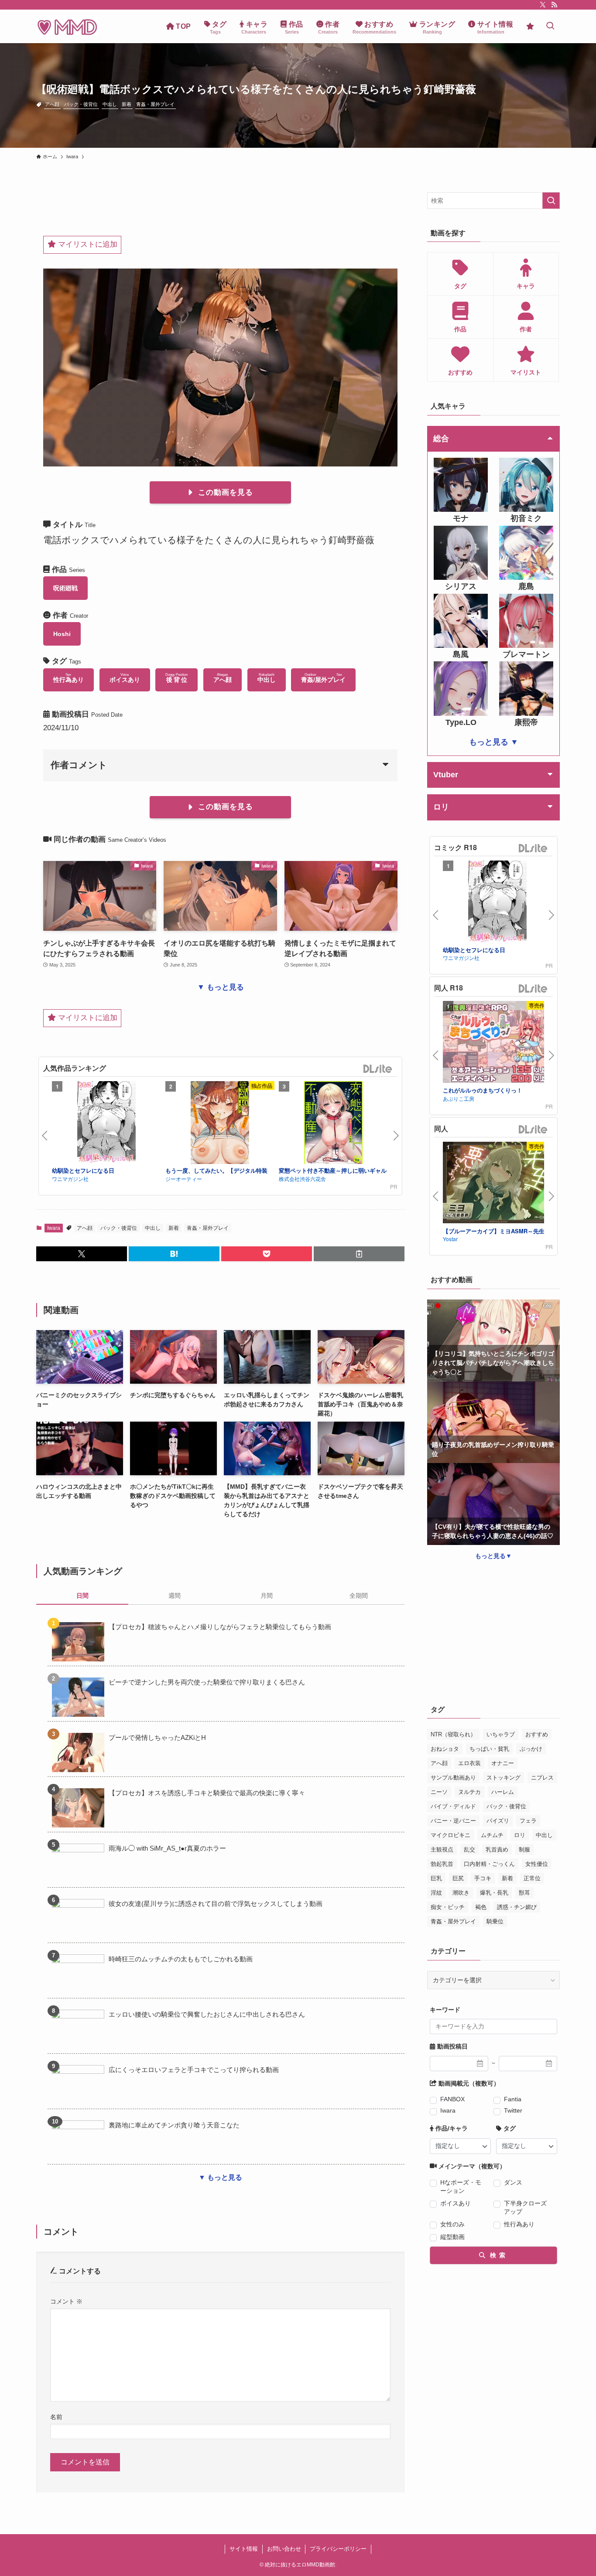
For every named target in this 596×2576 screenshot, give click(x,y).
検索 (497, 2255)
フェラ (528, 1821)
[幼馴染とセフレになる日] (106, 1124)
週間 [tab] (175, 1596)
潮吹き (461, 1893)
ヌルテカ (469, 1792)
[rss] (554, 5)
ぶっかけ (531, 1749)
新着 (127, 104)
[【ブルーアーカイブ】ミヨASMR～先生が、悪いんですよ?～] (497, 1184)
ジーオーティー (184, 1179)
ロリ (520, 1835)
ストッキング (504, 1778)
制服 (524, 1849)
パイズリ (498, 1821)
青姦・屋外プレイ (155, 104)
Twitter (513, 2110)
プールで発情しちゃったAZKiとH (157, 1737)
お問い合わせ (284, 2549)
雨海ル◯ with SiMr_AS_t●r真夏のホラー (167, 1848)
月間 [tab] (267, 1596)
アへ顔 (52, 104)
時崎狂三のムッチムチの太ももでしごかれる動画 (181, 1959)
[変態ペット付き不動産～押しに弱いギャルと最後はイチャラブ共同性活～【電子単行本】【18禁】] (333, 1124)
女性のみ (452, 2224)
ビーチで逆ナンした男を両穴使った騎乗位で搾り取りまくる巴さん (207, 1682)
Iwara (54, 1228)
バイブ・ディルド (453, 1806)
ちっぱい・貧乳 (489, 1749)
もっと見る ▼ (494, 742)
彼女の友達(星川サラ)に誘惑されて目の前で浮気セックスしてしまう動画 (216, 1904)
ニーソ (439, 1792)
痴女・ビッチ (448, 1907)
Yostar (450, 1239)
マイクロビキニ (450, 1835)
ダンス (513, 2182)
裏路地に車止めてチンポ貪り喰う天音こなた (174, 2125)
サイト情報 (244, 2549)
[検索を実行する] (551, 201)
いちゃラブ (501, 1734)
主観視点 (442, 1849)
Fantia (513, 2099)
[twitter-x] (543, 5)
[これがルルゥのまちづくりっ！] (497, 1043)
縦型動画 (452, 2237)
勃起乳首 (442, 1864)
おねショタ (445, 1749)
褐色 (481, 1907)
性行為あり (519, 2224)
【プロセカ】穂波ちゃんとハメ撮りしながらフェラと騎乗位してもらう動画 (220, 1627)
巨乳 (436, 1878)
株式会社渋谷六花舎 (302, 1179)
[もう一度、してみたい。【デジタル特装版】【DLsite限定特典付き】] (220, 1124)
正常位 (532, 1878)
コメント (66, 2301)
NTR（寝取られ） (453, 1734)
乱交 (469, 1849)
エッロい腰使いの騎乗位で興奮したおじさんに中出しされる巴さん (207, 2014)
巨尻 (458, 1878)
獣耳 (524, 1893)
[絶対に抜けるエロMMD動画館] (67, 26)
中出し (110, 104)
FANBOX (452, 2099)
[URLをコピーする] (359, 1254)
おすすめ (537, 1734)
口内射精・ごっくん (489, 1864)
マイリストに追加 (87, 244)
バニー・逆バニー (453, 1821)
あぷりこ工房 (459, 1098)
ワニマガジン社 (70, 1179)
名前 (56, 2417)
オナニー (503, 1763)
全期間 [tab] (359, 1596)
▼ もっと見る (221, 987)
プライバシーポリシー (338, 2549)
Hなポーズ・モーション (461, 2186)
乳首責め (497, 1849)
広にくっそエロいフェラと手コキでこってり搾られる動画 (194, 2070)
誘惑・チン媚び (517, 1907)
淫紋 (436, 1893)
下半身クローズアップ (525, 2207)
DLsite (378, 1069)
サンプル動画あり (453, 1778)
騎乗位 (495, 1921)
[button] (82, 1254)
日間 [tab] (82, 1596)
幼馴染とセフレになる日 (83, 1170)
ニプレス (542, 1778)
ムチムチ (492, 1835)
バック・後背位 (81, 104)
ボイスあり (456, 2203)
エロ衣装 (469, 1763)
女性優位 (537, 1864)
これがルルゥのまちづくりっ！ (483, 1090)
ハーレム (503, 1792)
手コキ (483, 1878)
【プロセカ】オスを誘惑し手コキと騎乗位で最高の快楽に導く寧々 (207, 1793)
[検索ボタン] (550, 26)
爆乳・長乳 (494, 1893)
